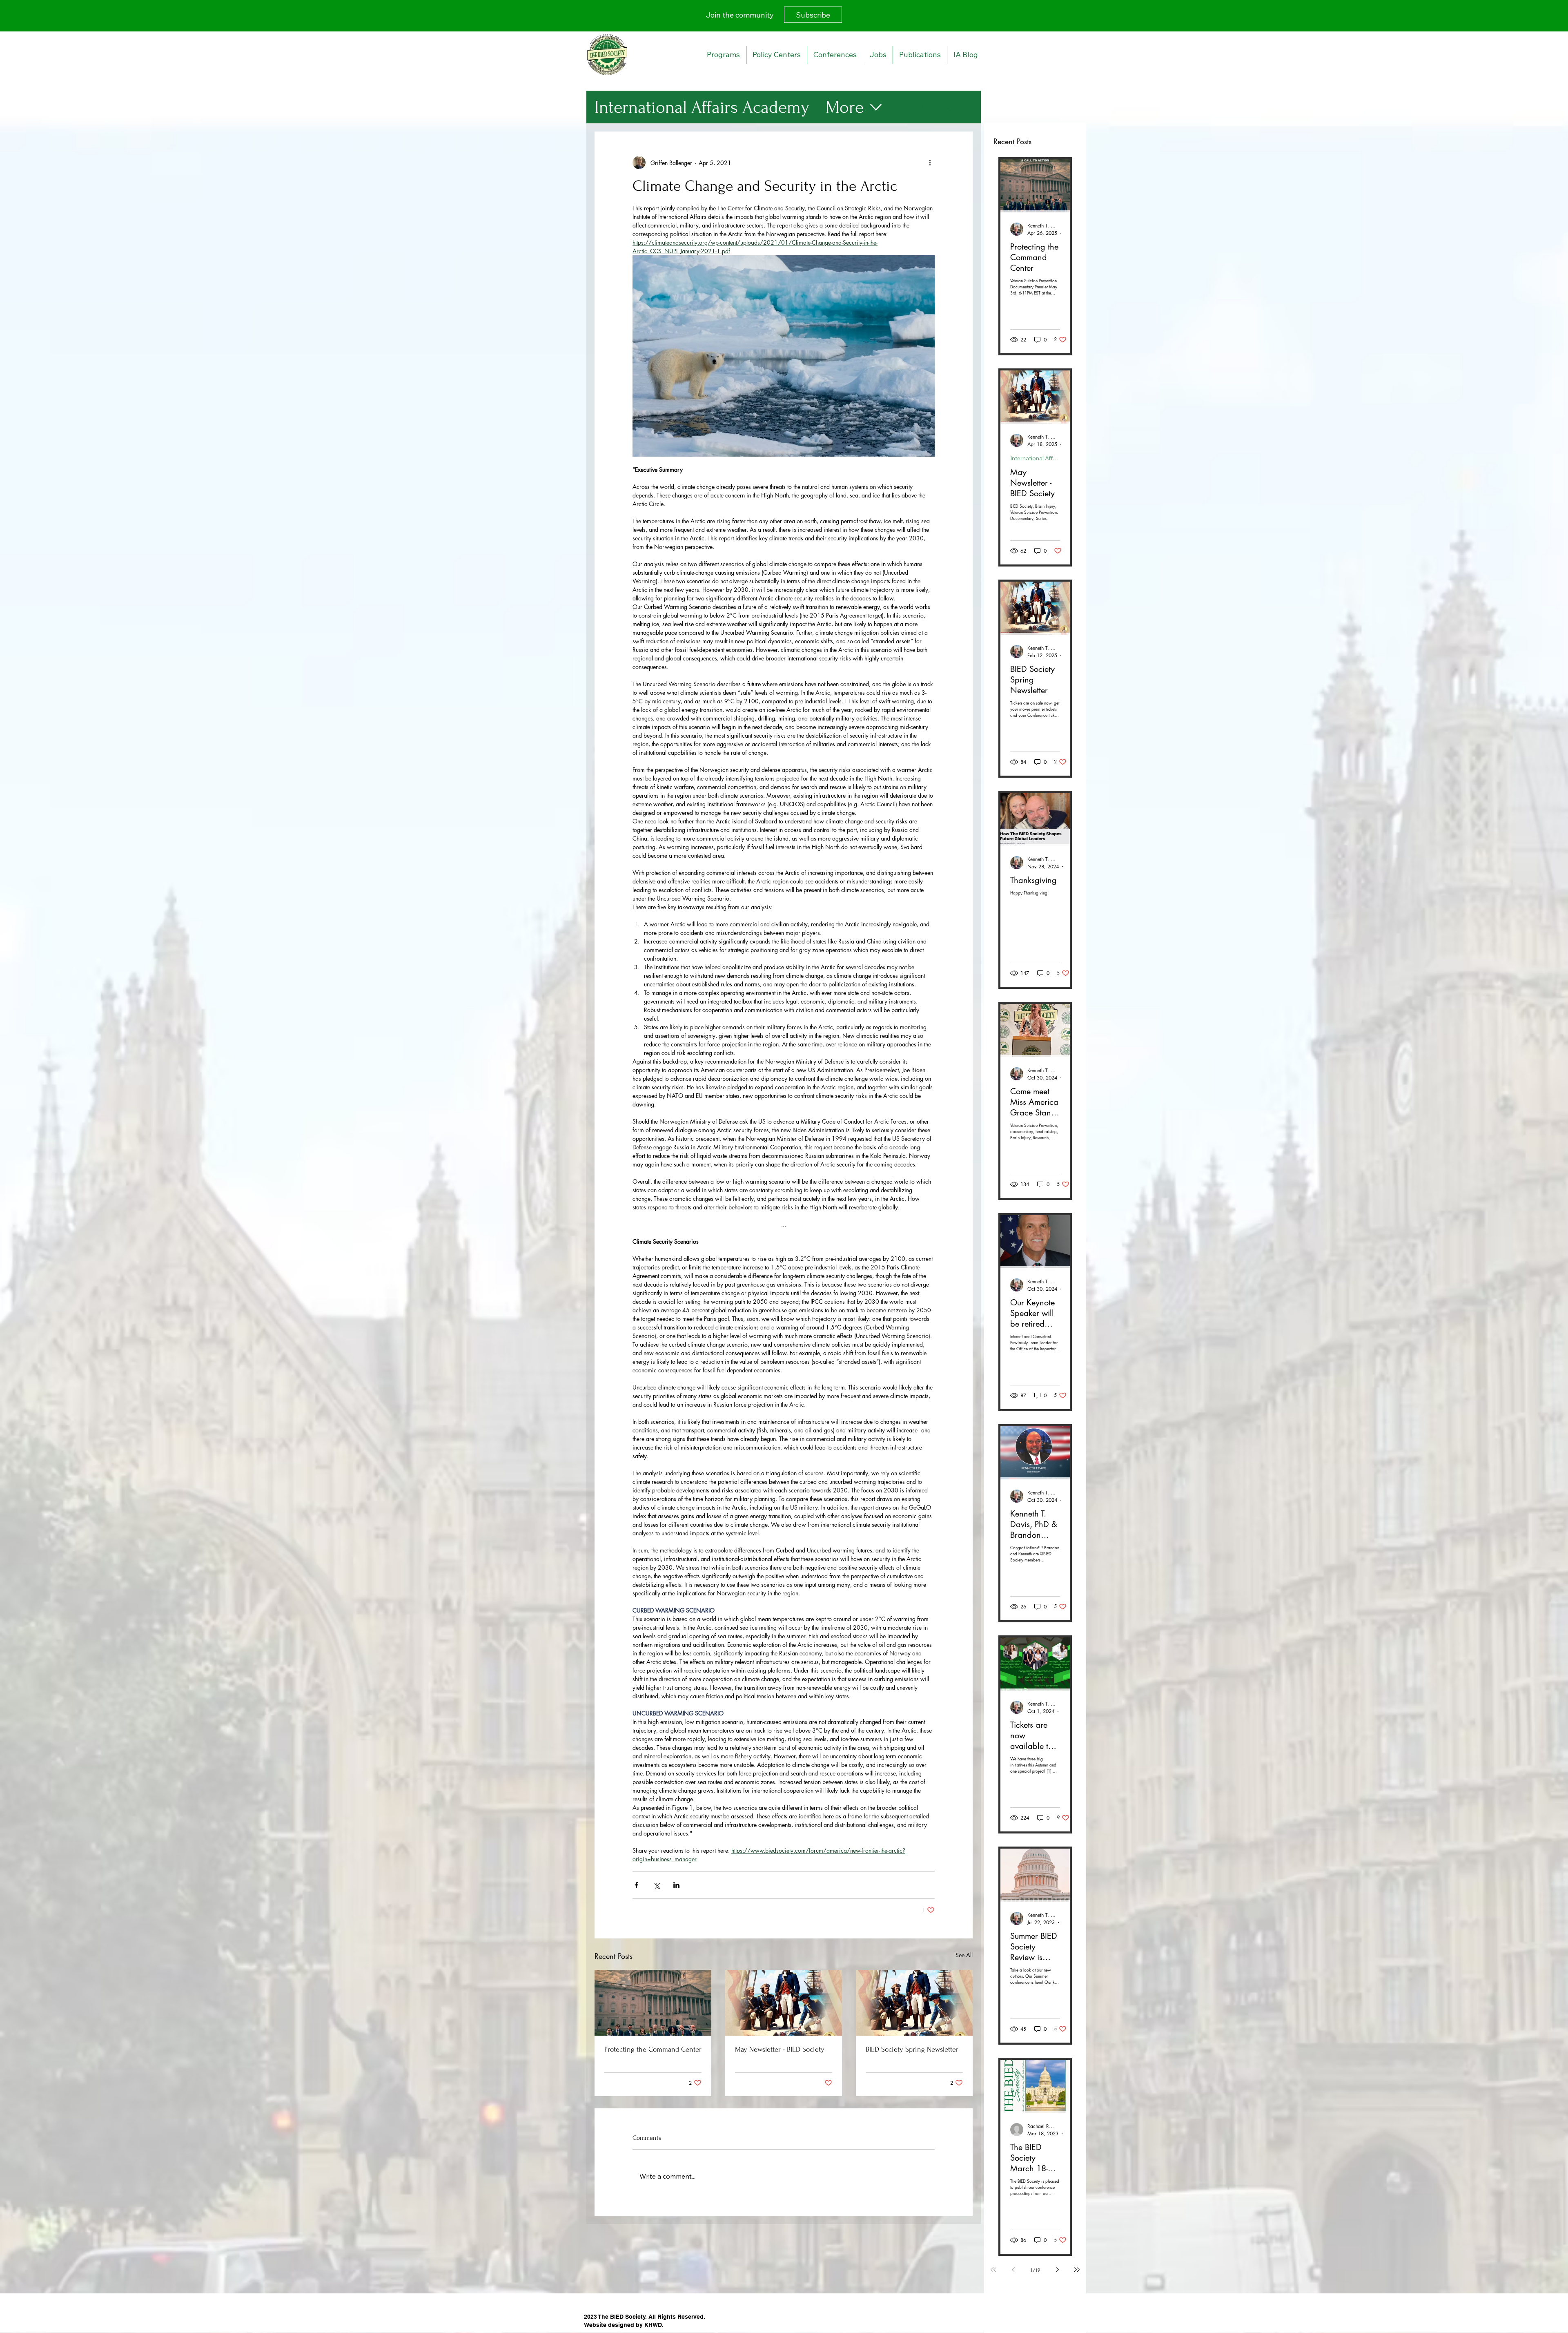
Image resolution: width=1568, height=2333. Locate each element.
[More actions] (930, 163)
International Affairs (1035, 458)
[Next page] (1057, 2270)
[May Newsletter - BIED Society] (784, 2003)
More (845, 107)
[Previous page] (1013, 2270)
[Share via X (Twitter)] (656, 1885)
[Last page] (1077, 2270)
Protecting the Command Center (653, 2049)
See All (964, 1955)
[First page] (993, 2270)
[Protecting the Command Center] (653, 2003)
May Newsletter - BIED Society (780, 2049)
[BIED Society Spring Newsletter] (914, 2003)
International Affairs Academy (702, 107)
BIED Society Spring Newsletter (912, 2049)
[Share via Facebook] (636, 1885)
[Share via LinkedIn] (676, 1885)
